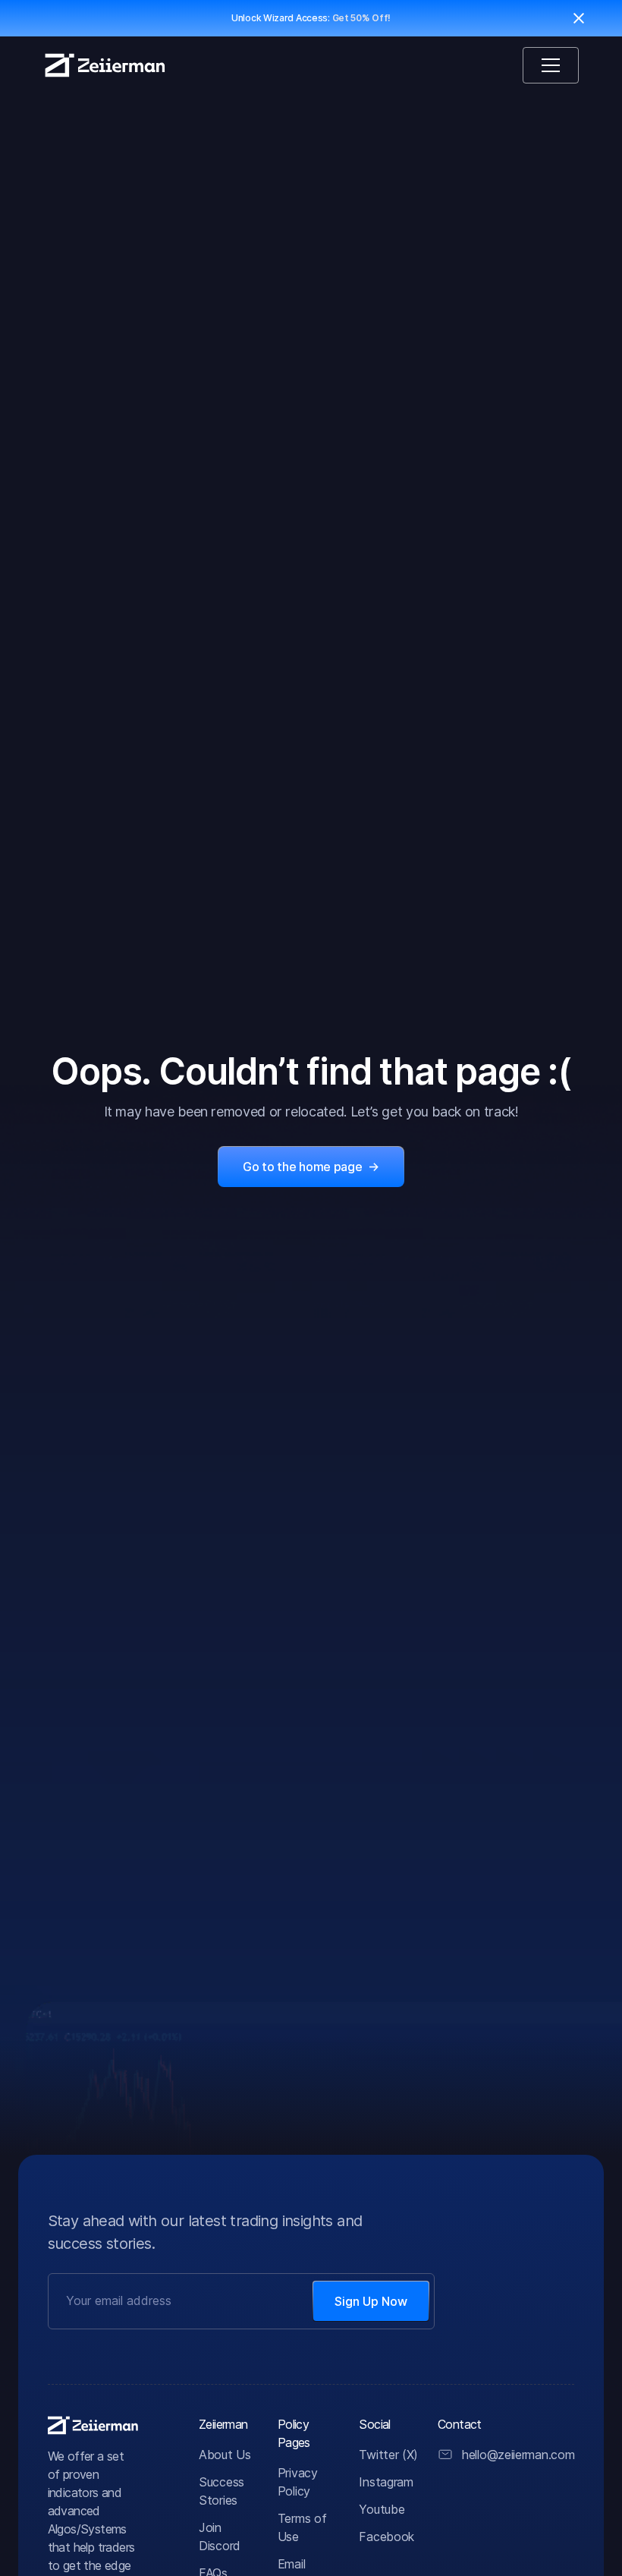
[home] (105, 65)
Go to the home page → (311, 1167)
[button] (551, 65)
